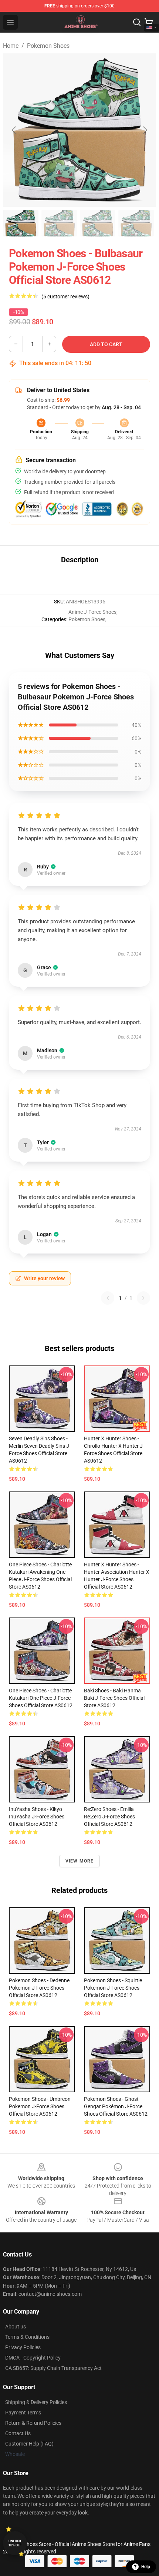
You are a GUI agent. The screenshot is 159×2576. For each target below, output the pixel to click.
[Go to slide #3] (98, 223)
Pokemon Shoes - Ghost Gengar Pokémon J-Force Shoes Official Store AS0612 (116, 2106)
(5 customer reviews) (65, 297)
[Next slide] (145, 130)
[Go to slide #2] (59, 223)
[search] (137, 22)
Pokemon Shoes (48, 46)
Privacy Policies (23, 2347)
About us (16, 2327)
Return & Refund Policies (33, 2423)
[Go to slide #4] (136, 223)
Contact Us (18, 2433)
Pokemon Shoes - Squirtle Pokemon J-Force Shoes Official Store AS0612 (113, 1988)
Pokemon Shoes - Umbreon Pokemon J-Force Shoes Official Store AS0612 (40, 2106)
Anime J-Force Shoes (92, 612)
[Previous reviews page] (108, 1298)
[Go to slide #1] (21, 223)
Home (11, 46)
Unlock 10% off (15, 2543)
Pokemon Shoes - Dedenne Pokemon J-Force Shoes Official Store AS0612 (39, 1988)
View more (80, 1861)
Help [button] (146, 2567)
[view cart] (149, 22)
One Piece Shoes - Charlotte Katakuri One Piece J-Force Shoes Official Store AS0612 (41, 1698)
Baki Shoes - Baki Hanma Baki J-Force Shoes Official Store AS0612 (114, 1698)
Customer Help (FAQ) (29, 2444)
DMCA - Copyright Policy (33, 2358)
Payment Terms (23, 2413)
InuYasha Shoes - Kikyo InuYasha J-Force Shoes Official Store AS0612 (37, 1817)
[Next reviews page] (143, 1298)
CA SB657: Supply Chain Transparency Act (53, 2368)
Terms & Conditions (27, 2337)
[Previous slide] (14, 130)
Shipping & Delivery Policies (36, 2402)
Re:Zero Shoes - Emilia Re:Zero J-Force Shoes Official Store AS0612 (109, 1817)
